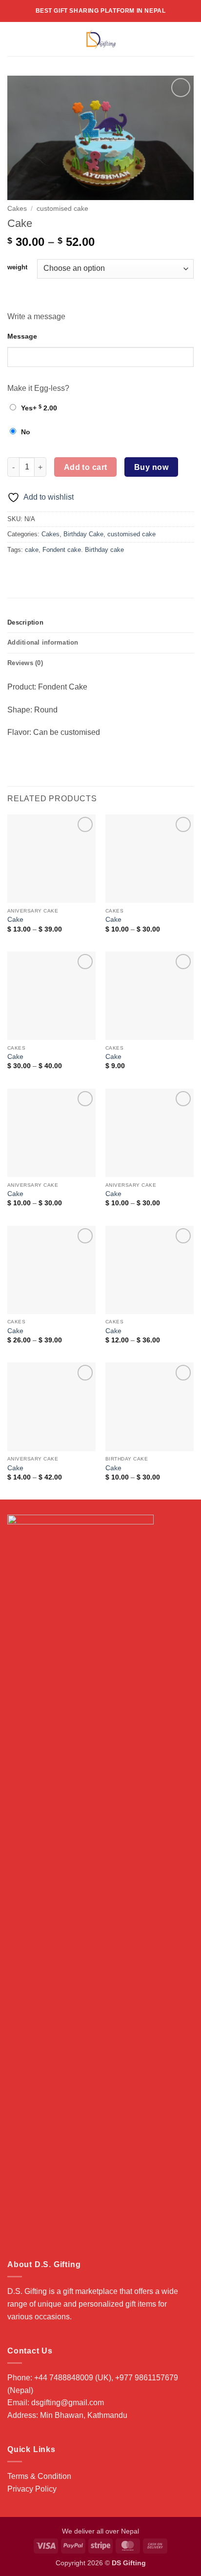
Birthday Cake (83, 534)
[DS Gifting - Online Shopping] (101, 39)
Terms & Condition (39, 2476)
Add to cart (86, 467)
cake (32, 550)
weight (17, 267)
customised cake (62, 209)
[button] (13, 39)
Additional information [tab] (43, 642)
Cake (15, 920)
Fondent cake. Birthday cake (83, 550)
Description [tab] (25, 622)
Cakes (17, 209)
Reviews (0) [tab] (25, 663)
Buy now (151, 467)
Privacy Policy (32, 2489)
